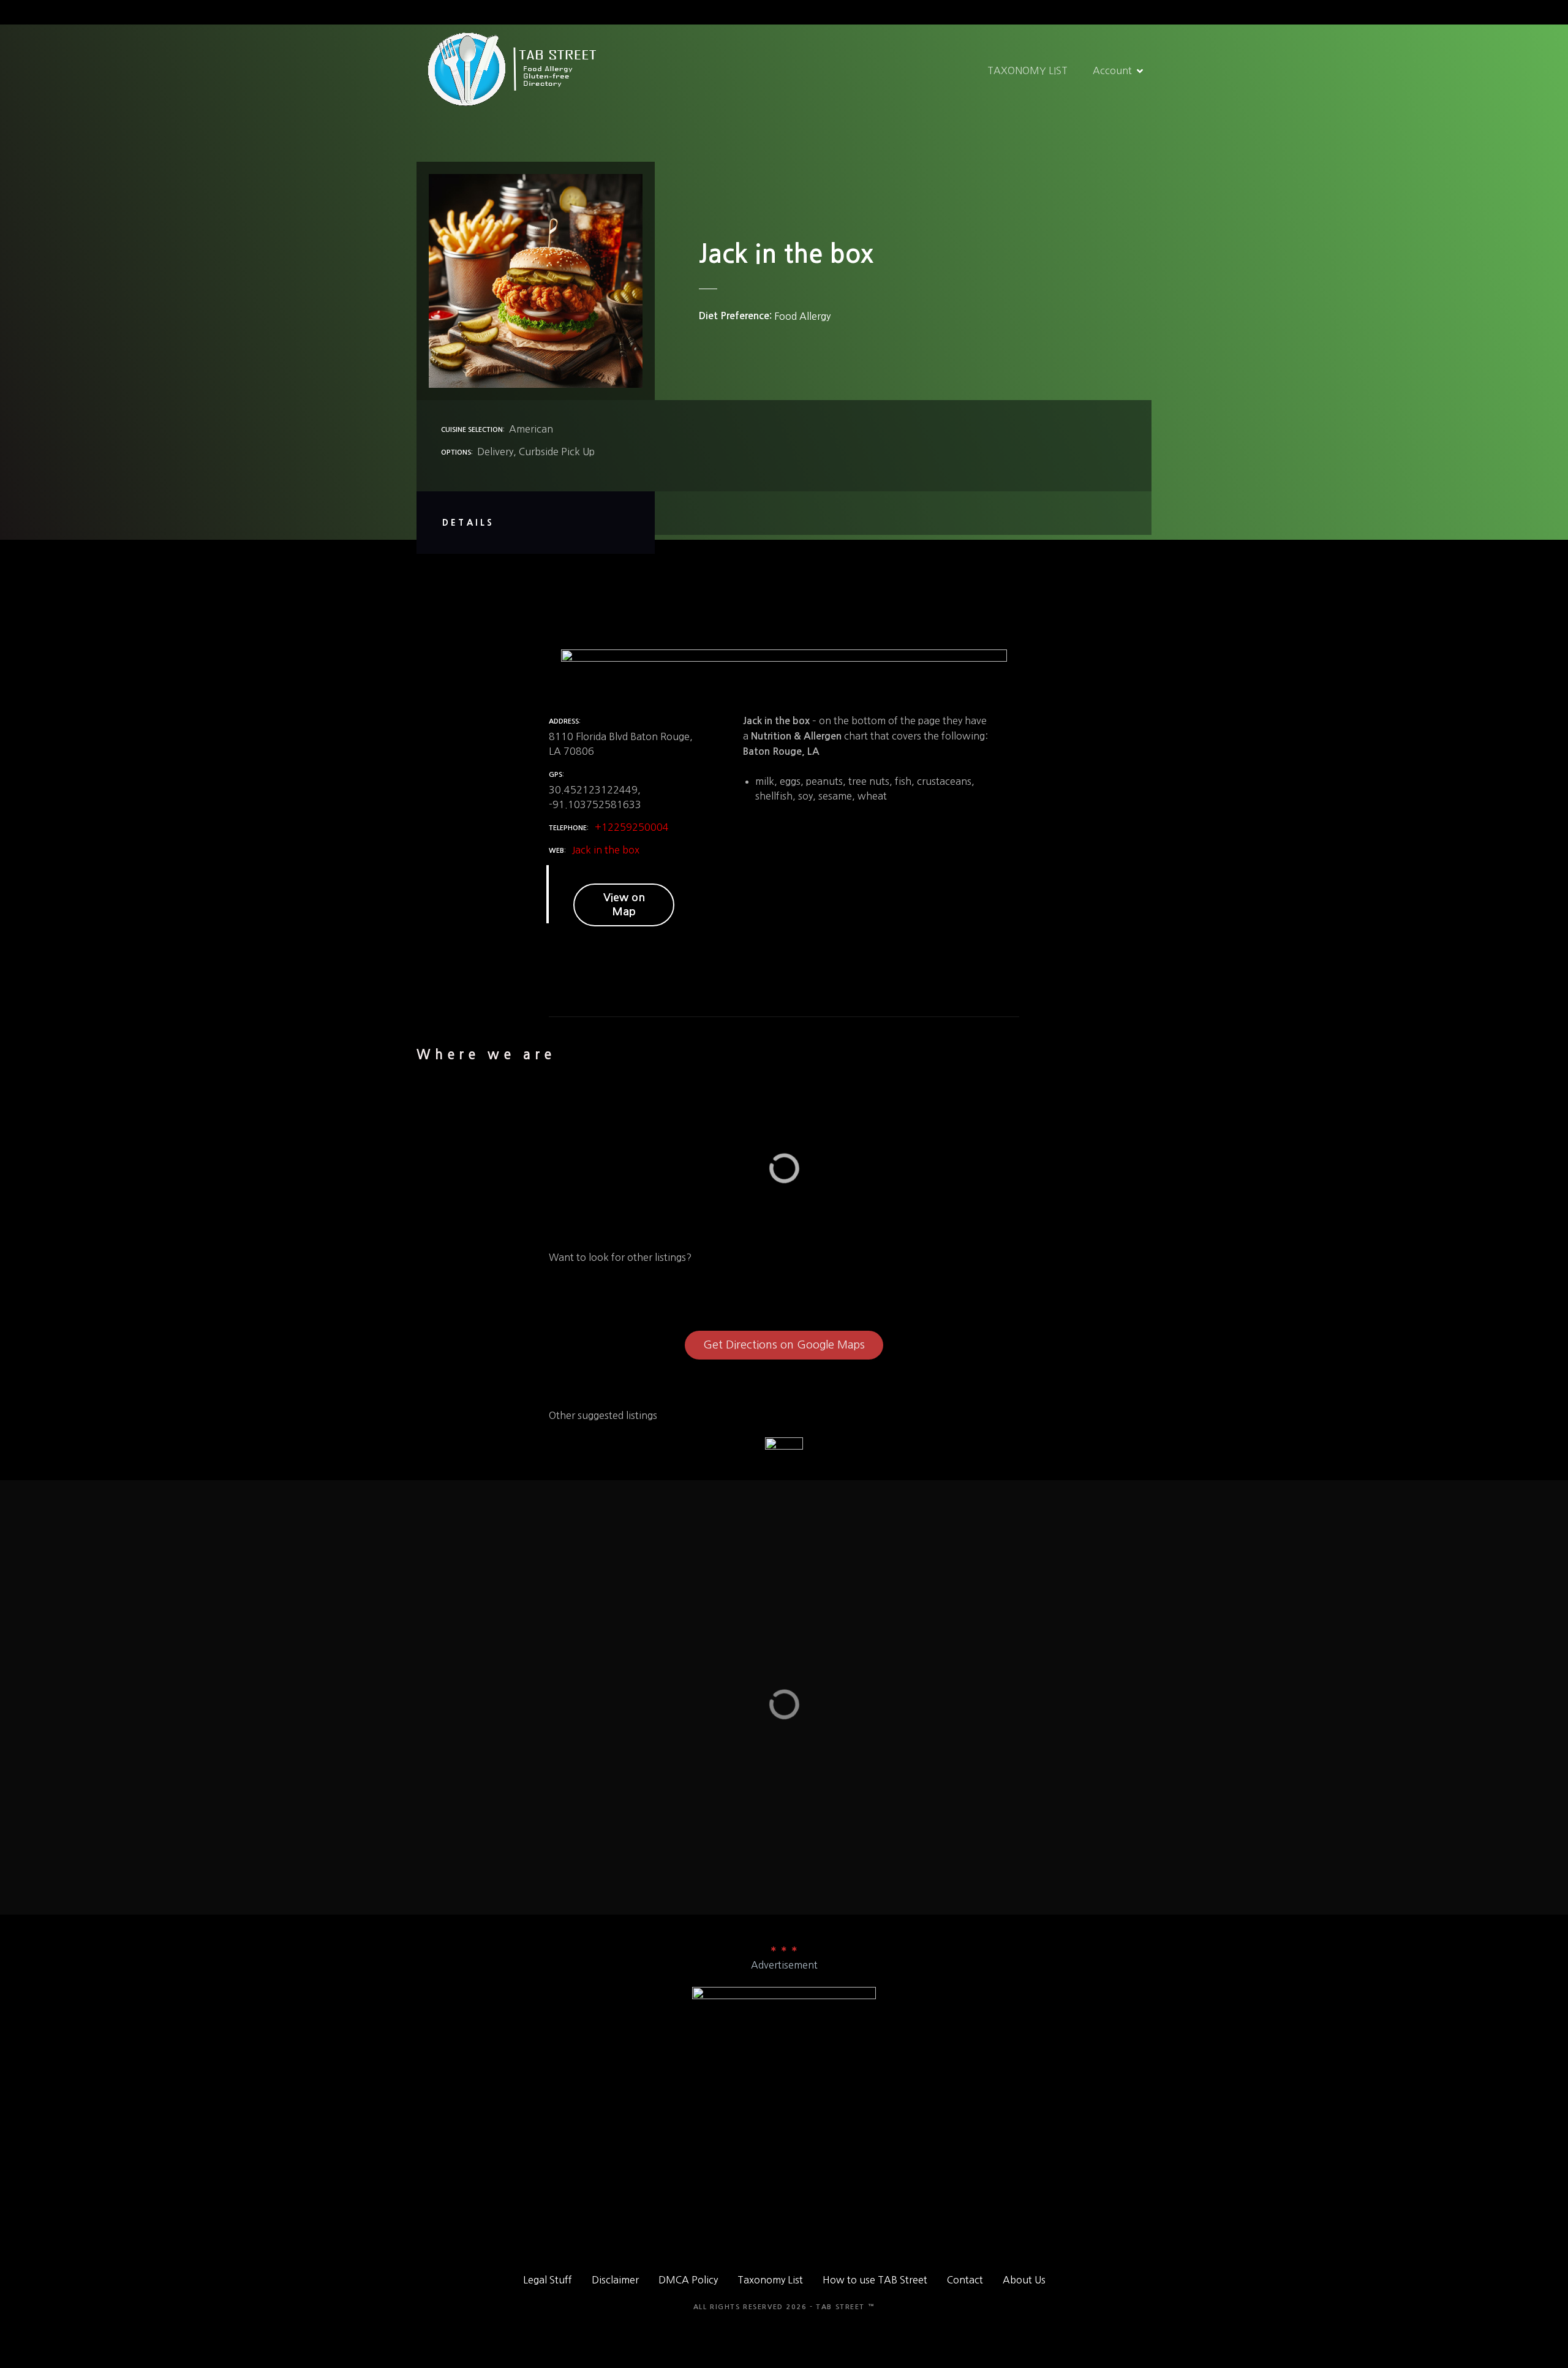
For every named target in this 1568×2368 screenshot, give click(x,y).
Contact (965, 2280)
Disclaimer (615, 2280)
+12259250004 (632, 827)
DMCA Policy (688, 2280)
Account (1112, 70)
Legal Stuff (548, 2280)
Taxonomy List (770, 2280)
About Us (1024, 2280)
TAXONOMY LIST (1027, 70)
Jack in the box (606, 850)
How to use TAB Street (875, 2280)
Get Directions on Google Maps (784, 1345)
